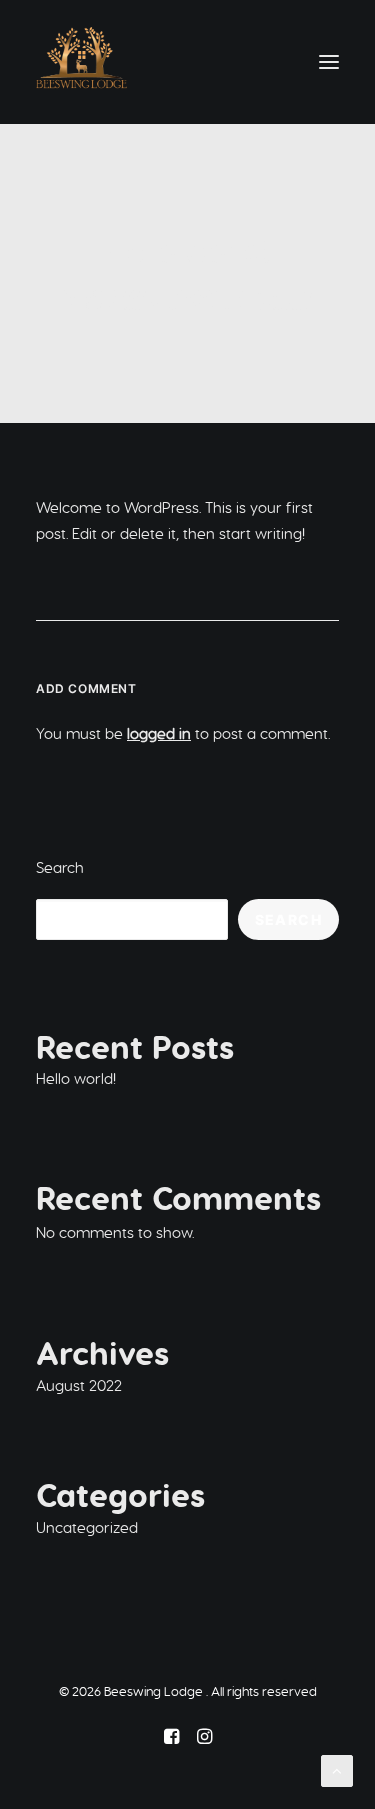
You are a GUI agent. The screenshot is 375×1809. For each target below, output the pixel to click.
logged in (159, 733)
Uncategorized (231, 294)
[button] (329, 62)
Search (60, 867)
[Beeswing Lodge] (81, 62)
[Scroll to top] (337, 1769)
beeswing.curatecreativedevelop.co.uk (188, 306)
